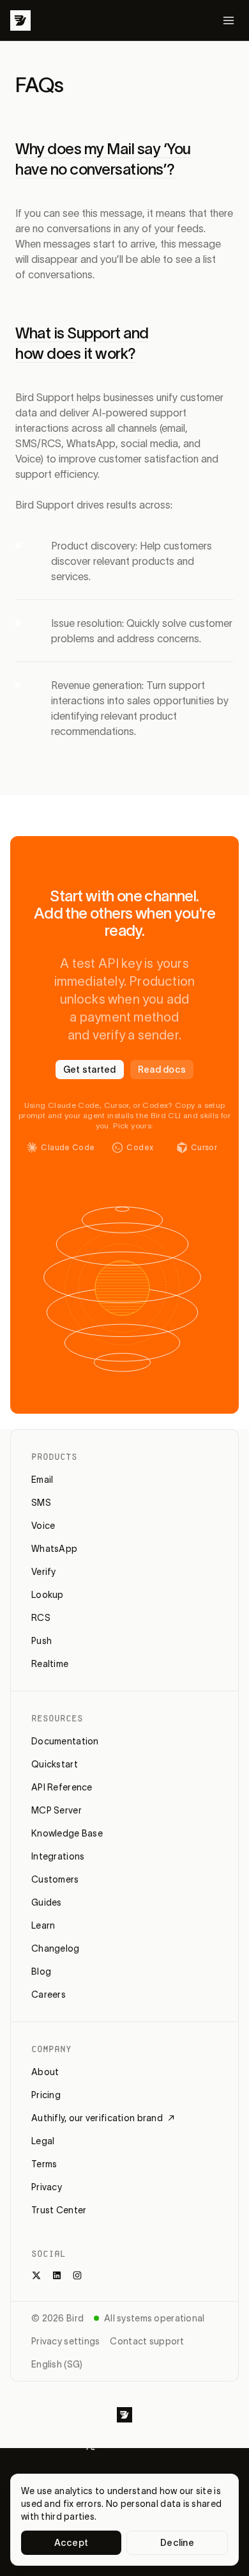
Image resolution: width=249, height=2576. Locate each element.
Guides (47, 1902)
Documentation (65, 1741)
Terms (44, 2164)
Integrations (58, 1856)
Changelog (56, 1948)
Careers (49, 1995)
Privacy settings (65, 2341)
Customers (55, 1879)
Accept (72, 2543)
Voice (43, 1526)
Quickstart (55, 1764)
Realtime (50, 1664)
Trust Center (59, 2210)
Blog (41, 1972)
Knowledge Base (67, 1833)
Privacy (47, 2187)
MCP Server (57, 1810)
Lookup (48, 1595)
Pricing (46, 2095)
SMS (41, 1503)
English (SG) (57, 2364)
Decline (177, 2543)
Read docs (162, 1070)
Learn (43, 1925)
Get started (90, 1070)
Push (41, 1641)
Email (42, 1480)
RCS (41, 1618)
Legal (43, 2141)
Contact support (147, 2341)
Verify (44, 1572)
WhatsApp (54, 1549)
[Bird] (20, 20)
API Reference (62, 1787)
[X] (36, 2275)
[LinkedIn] (57, 2275)
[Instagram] (77, 2275)
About (45, 2072)
